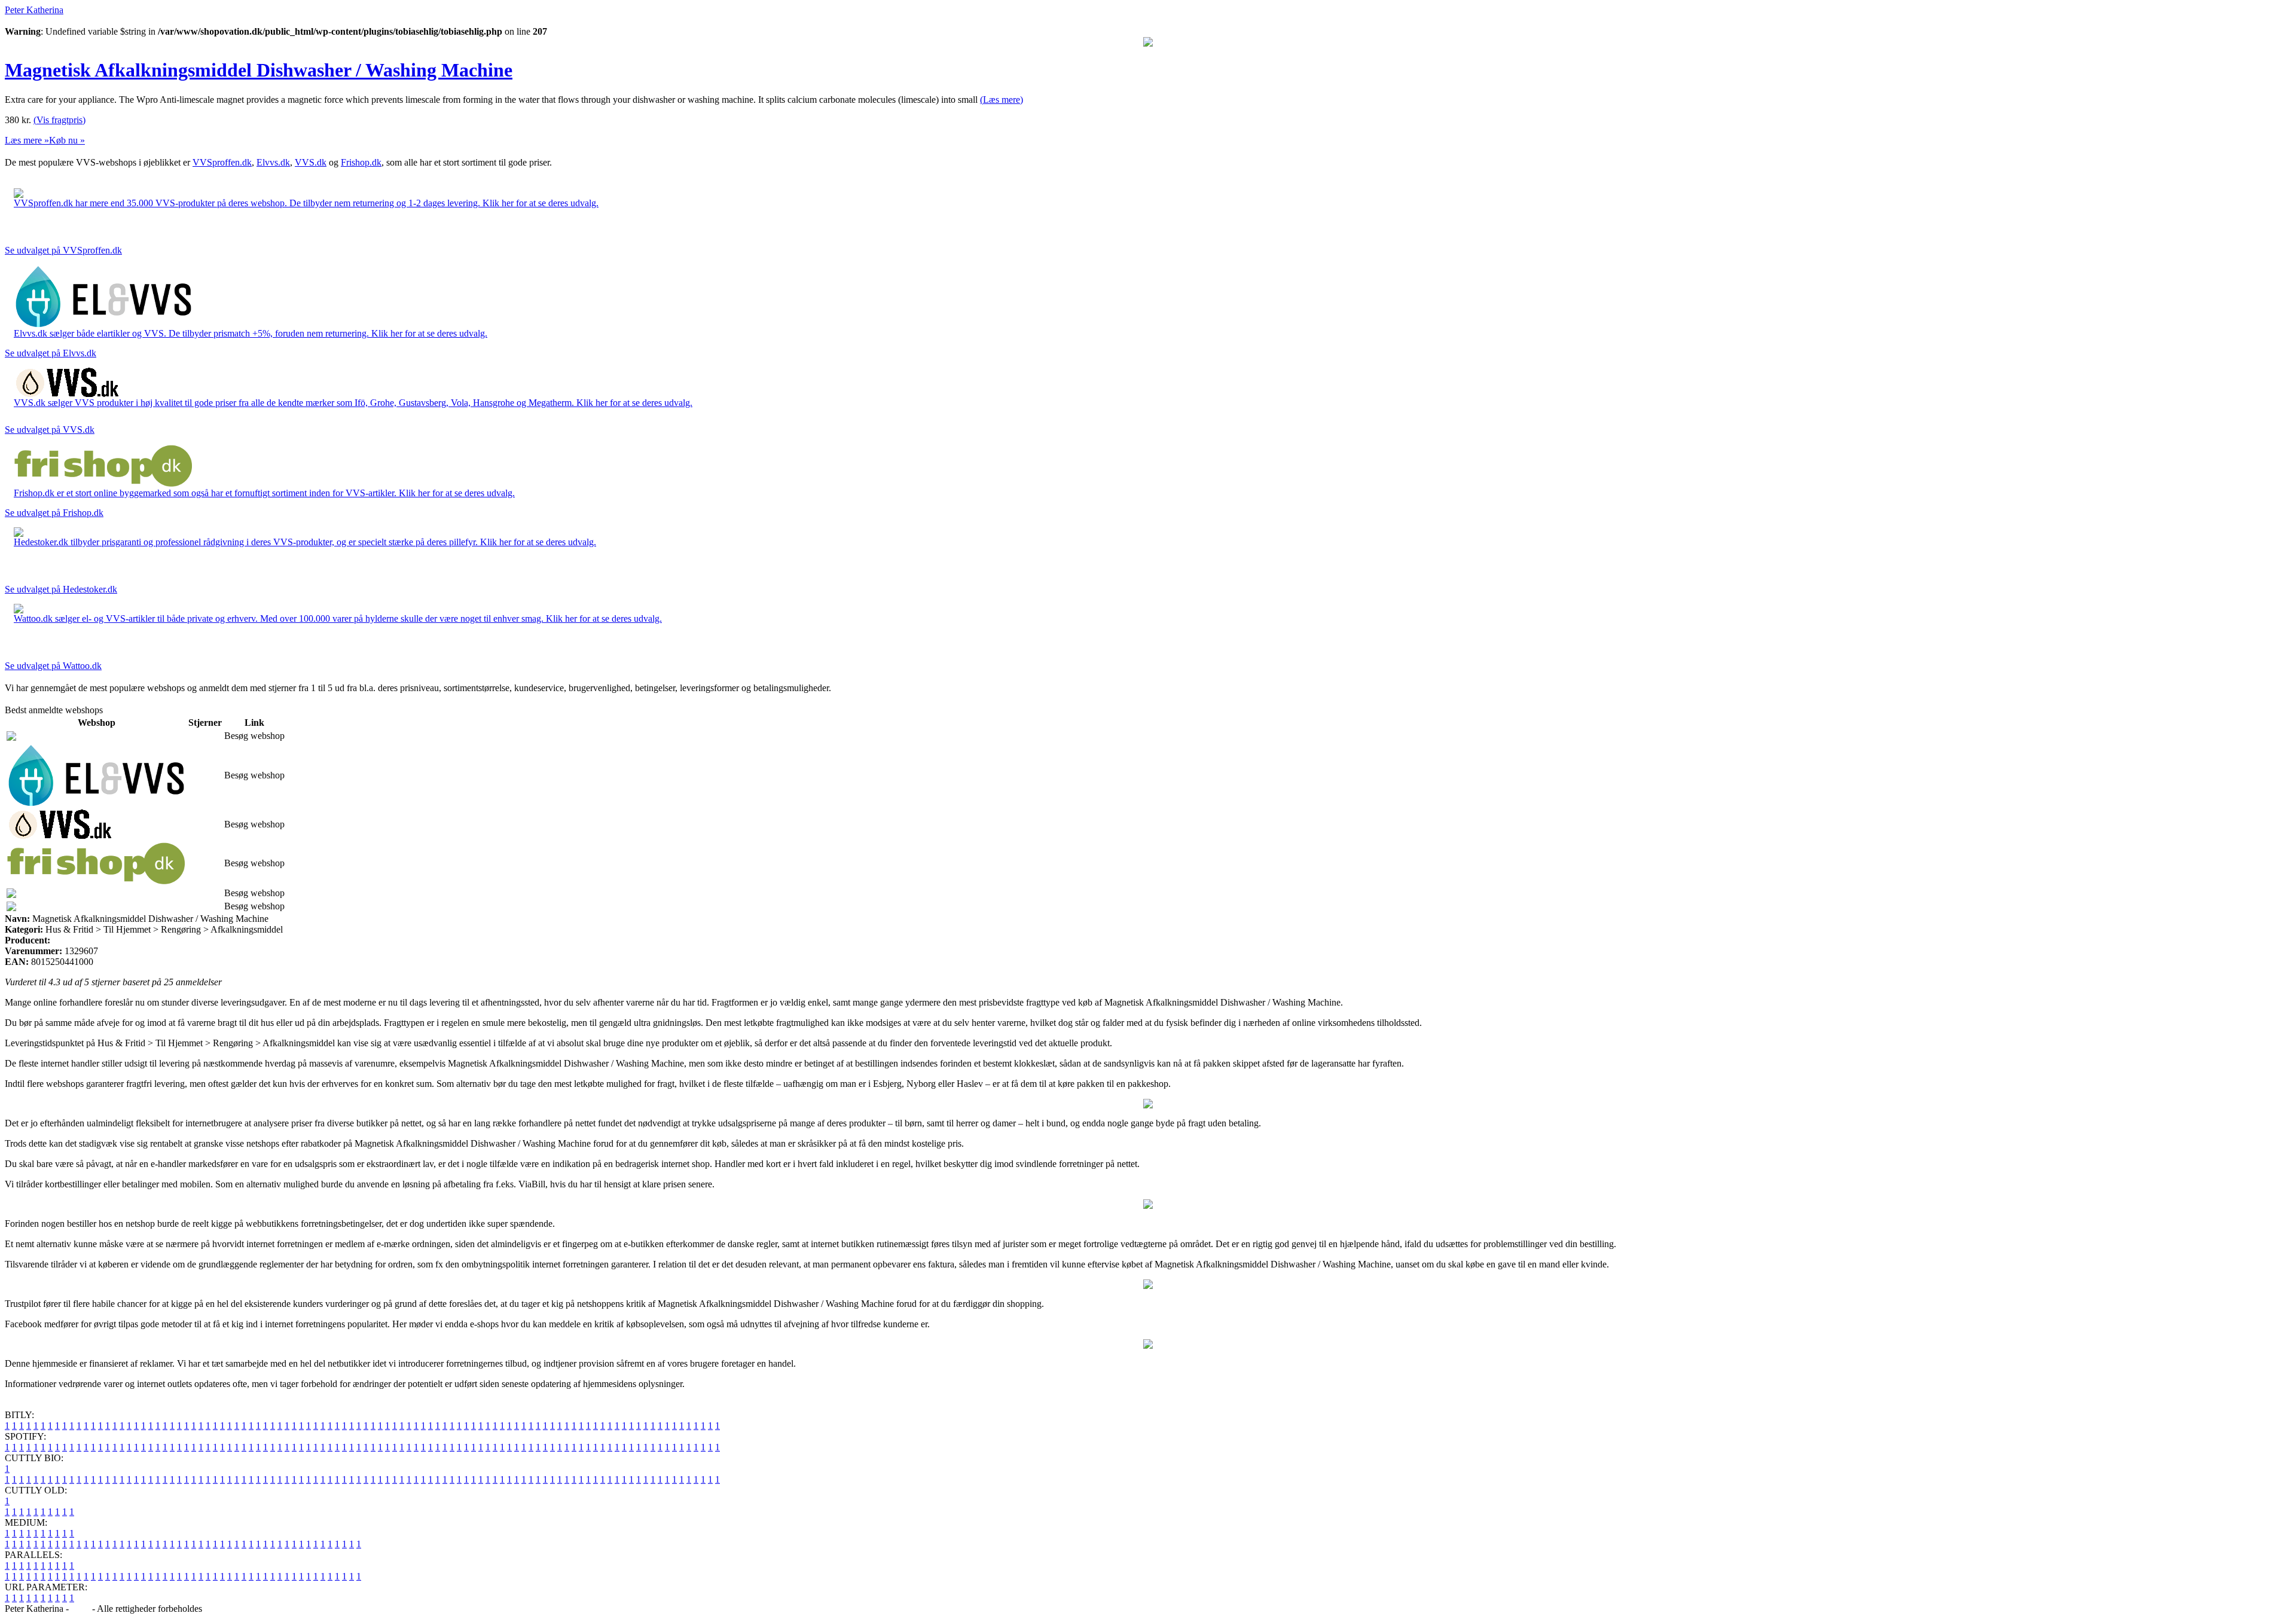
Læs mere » (27, 140)
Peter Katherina (34, 10)
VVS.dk (311, 162)
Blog (80, 1609)
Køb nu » (67, 140)
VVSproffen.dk (222, 162)
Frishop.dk (361, 162)
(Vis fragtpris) (59, 120)
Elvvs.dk (273, 162)
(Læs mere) (1002, 100)
